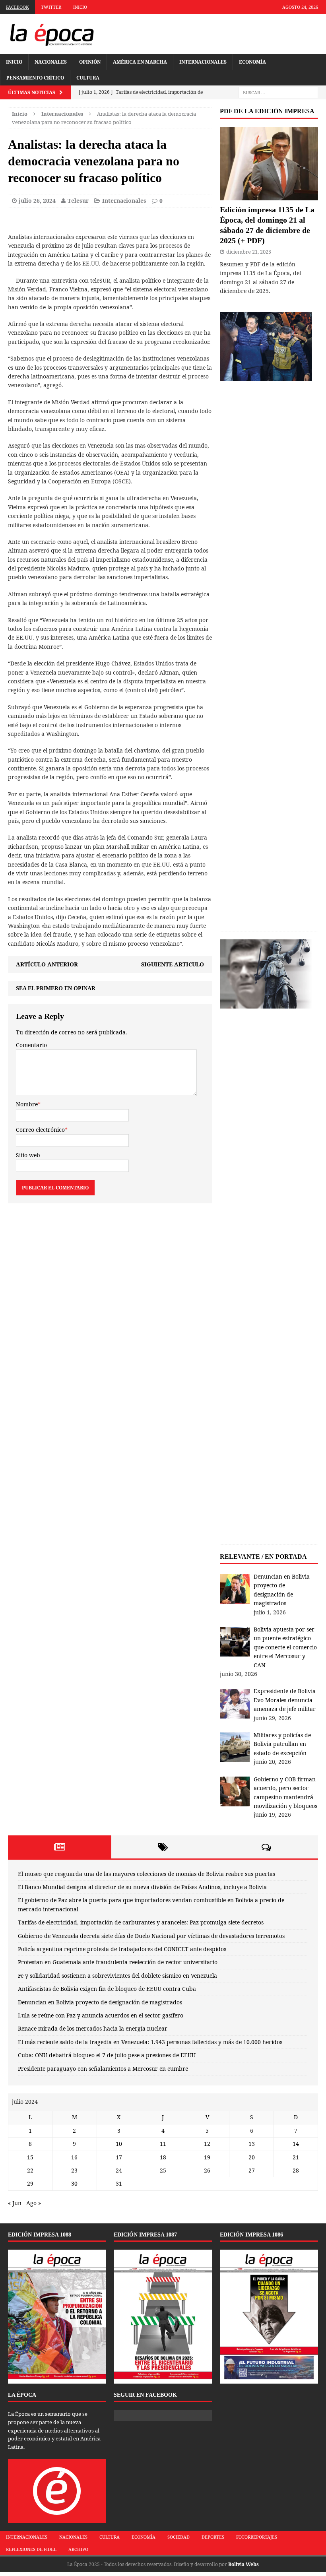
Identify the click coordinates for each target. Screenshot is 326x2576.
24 (119, 2170)
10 (119, 2144)
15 (30, 2157)
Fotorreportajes (257, 2537)
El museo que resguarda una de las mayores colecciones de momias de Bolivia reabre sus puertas (147, 1874)
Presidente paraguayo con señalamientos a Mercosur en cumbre (103, 2069)
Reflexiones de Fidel (31, 2549)
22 (30, 2170)
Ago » (34, 2203)
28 (296, 2170)
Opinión (90, 62)
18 (163, 2157)
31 (119, 2183)
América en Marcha (140, 62)
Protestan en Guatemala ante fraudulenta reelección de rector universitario (118, 1962)
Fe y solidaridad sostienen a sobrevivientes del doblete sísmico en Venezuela (117, 1976)
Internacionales (203, 62)
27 (252, 2170)
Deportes (213, 2537)
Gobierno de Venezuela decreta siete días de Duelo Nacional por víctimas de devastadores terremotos (151, 1936)
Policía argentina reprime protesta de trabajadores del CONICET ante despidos (122, 1949)
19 (207, 2157)
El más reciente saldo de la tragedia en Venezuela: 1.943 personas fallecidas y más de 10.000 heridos (150, 2042)
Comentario (31, 1045)
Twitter (51, 7)
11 (163, 2144)
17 (119, 2157)
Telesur (78, 201)
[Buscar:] (278, 92)
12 (207, 2144)
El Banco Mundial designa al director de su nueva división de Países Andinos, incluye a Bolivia (142, 1887)
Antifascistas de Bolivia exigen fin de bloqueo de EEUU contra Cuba (107, 1989)
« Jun (15, 2203)
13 (252, 2144)
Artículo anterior (47, 964)
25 (163, 2170)
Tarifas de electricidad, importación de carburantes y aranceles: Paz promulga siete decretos (141, 1922)
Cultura (88, 78)
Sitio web (28, 1155)
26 (207, 2170)
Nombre (27, 1104)
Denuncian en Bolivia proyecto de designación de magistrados (100, 2002)
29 (30, 2183)
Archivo (78, 2549)
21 (296, 2157)
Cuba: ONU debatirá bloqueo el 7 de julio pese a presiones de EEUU (107, 2055)
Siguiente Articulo (173, 964)
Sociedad (179, 2537)
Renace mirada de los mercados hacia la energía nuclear (93, 2028)
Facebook (17, 7)
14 (296, 2144)
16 (74, 2157)
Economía (252, 62)
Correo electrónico (40, 1130)
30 (74, 2183)
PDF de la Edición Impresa (267, 111)
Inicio (80, 7)
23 (74, 2170)
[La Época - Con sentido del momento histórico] (52, 34)
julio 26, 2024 (37, 201)
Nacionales (51, 62)
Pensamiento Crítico (35, 78)
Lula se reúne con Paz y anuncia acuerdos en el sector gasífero (101, 2015)
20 (252, 2157)
